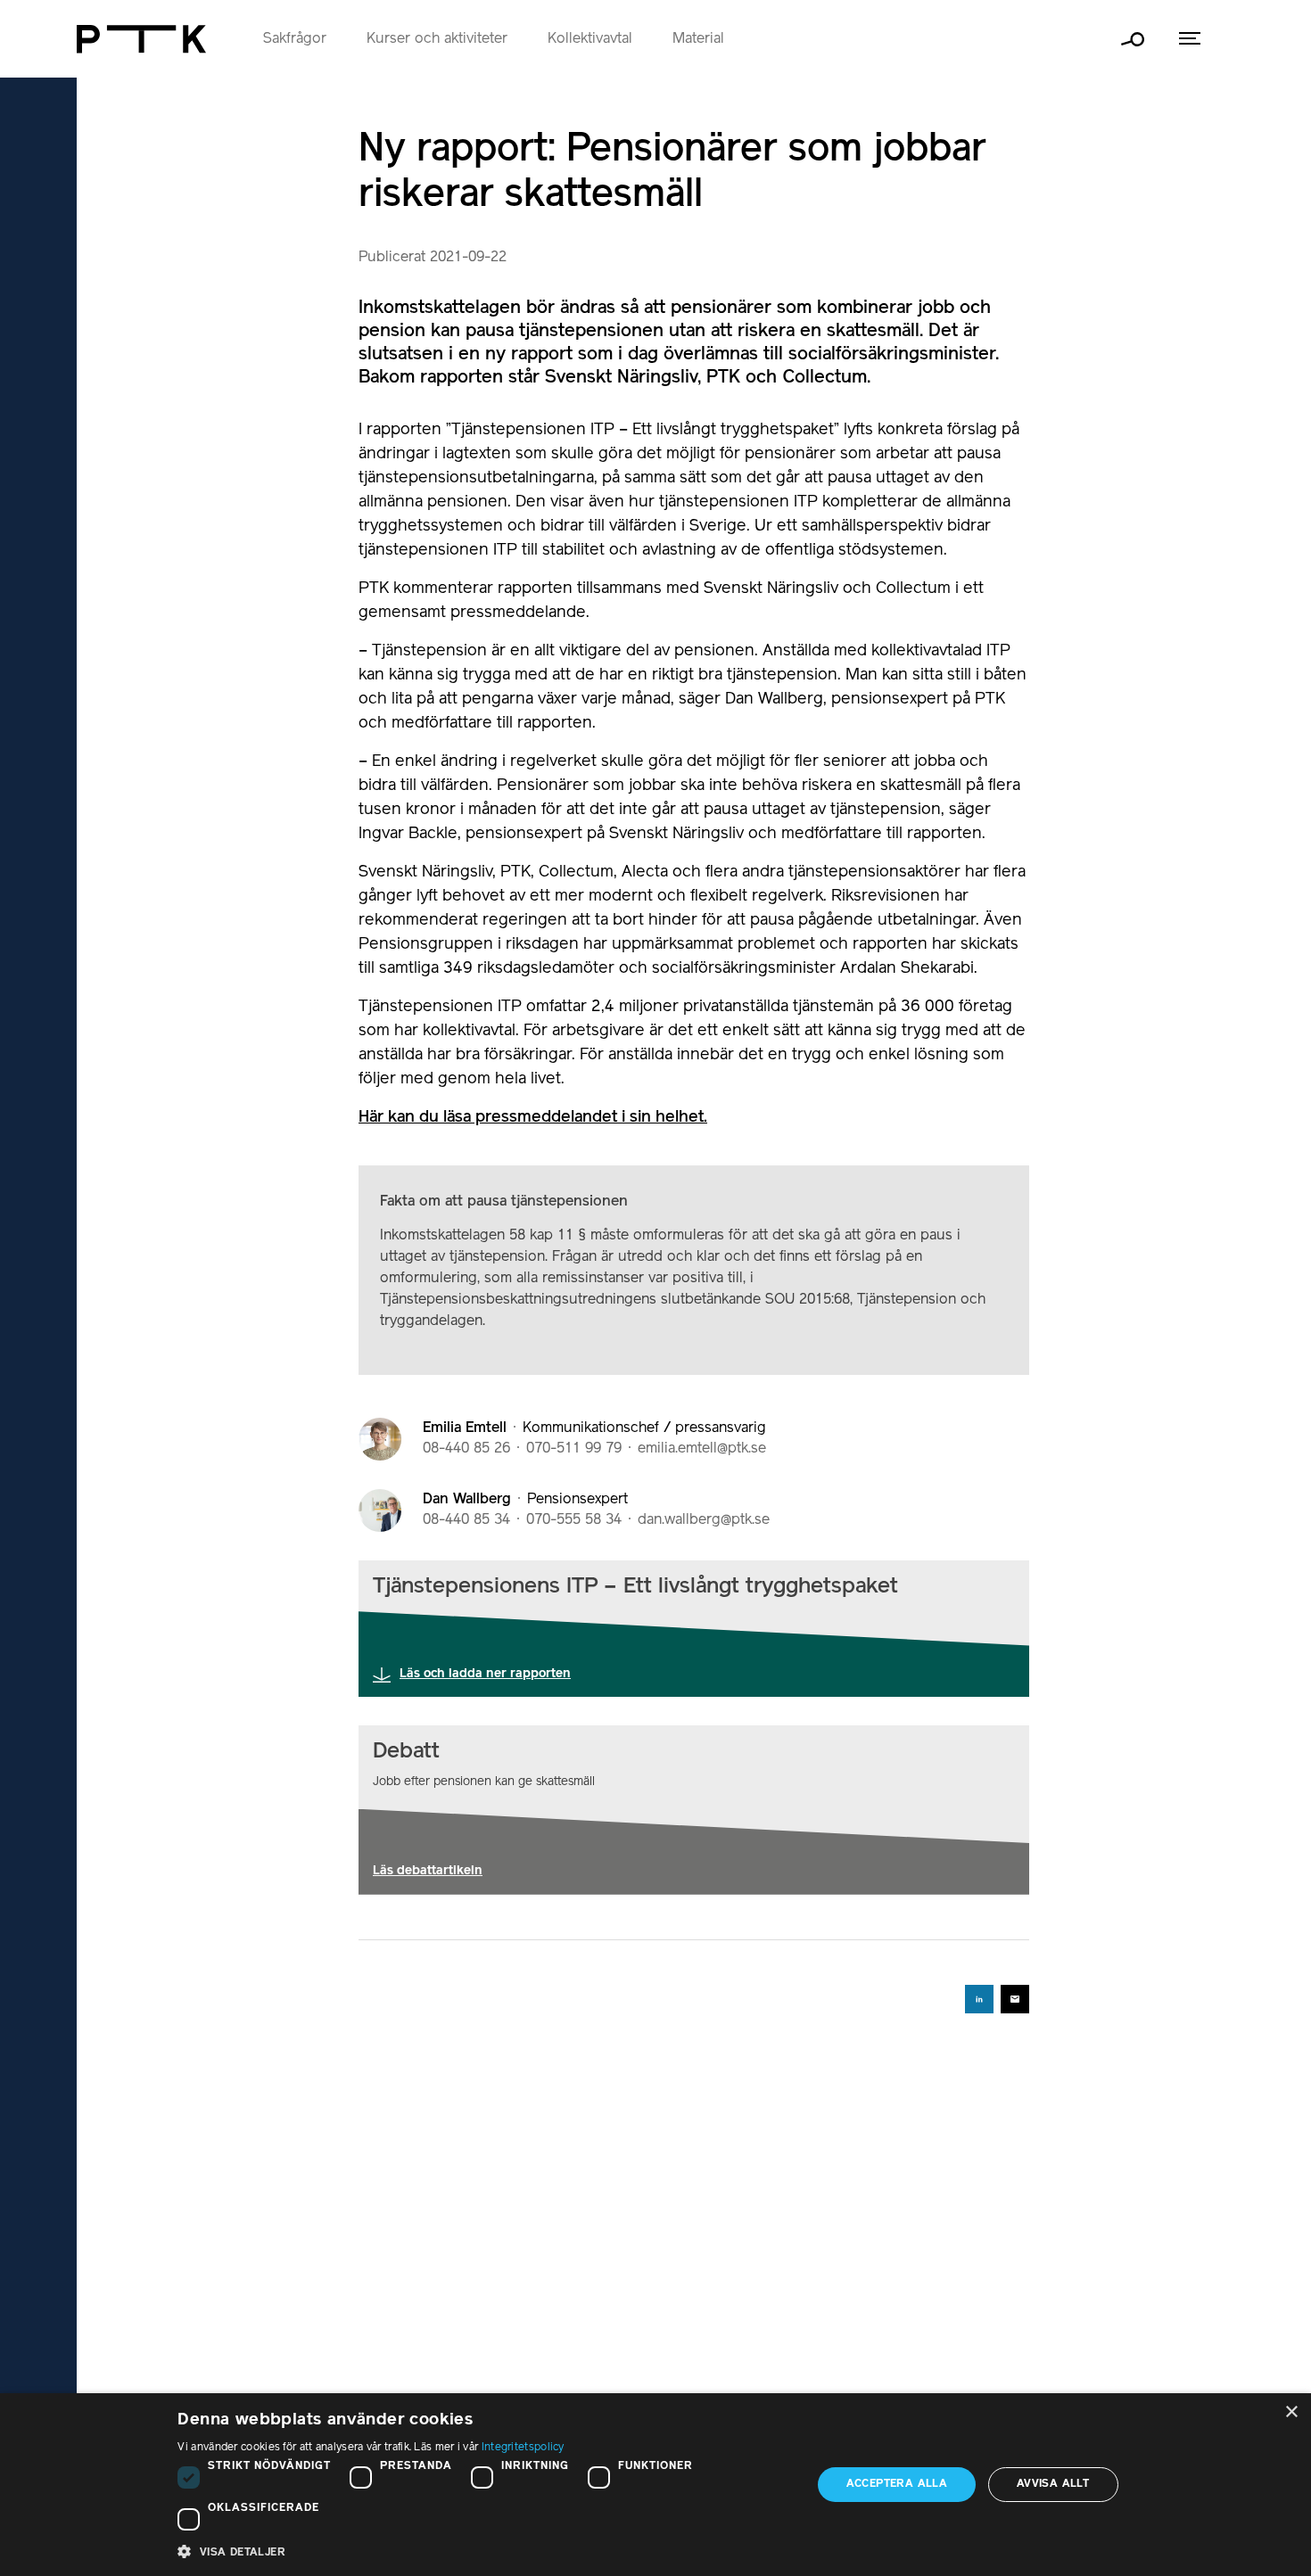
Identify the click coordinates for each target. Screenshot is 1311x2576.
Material (698, 39)
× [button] (1291, 2412)
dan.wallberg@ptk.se (704, 1520)
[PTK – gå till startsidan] (141, 39)
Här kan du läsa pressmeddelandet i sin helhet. (533, 1117)
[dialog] (655, 2485)
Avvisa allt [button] (1053, 2484)
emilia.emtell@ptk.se (702, 1449)
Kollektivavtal (590, 39)
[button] (485, 2551)
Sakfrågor (295, 39)
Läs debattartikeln (428, 1871)
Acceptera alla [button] (897, 2484)
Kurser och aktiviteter (437, 39)
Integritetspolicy (523, 2447)
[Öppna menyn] (1190, 39)
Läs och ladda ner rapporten (485, 1674)
